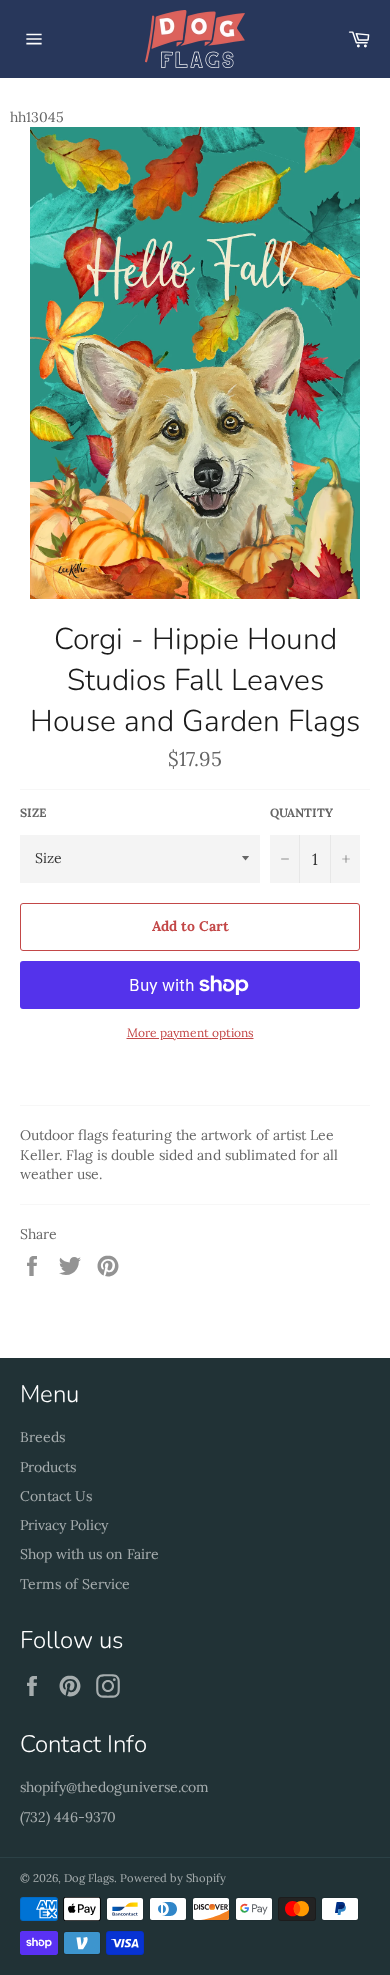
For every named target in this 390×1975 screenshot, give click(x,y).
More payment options (190, 1032)
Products (48, 1467)
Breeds (42, 1437)
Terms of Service (75, 1584)
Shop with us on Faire (89, 1554)
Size (33, 812)
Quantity (301, 812)
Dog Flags (89, 1878)
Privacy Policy (64, 1525)
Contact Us (56, 1496)
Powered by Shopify (173, 1878)
